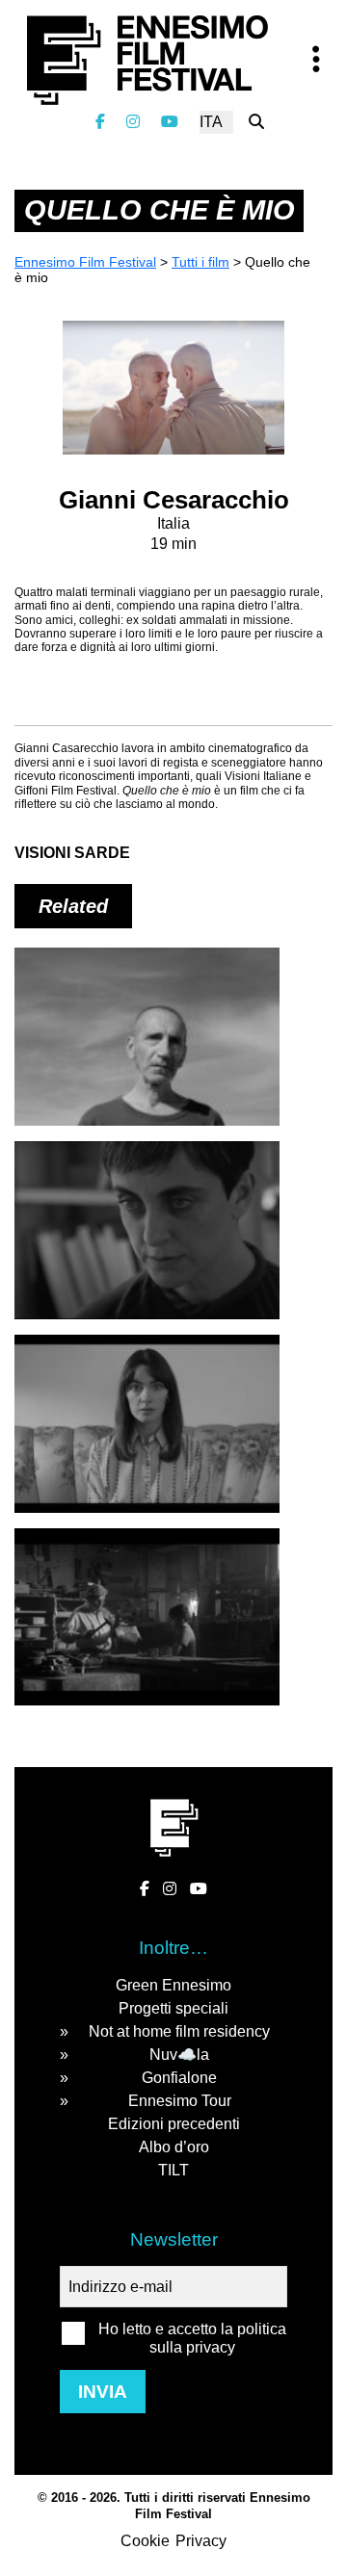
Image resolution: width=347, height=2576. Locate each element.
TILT (173, 2170)
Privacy (201, 2541)
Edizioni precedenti (174, 2124)
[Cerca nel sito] (256, 122)
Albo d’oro (174, 2147)
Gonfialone (179, 2078)
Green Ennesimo (173, 1985)
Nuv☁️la (179, 2055)
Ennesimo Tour (180, 2101)
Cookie (145, 2541)
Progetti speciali (173, 2008)
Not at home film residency (179, 2031)
